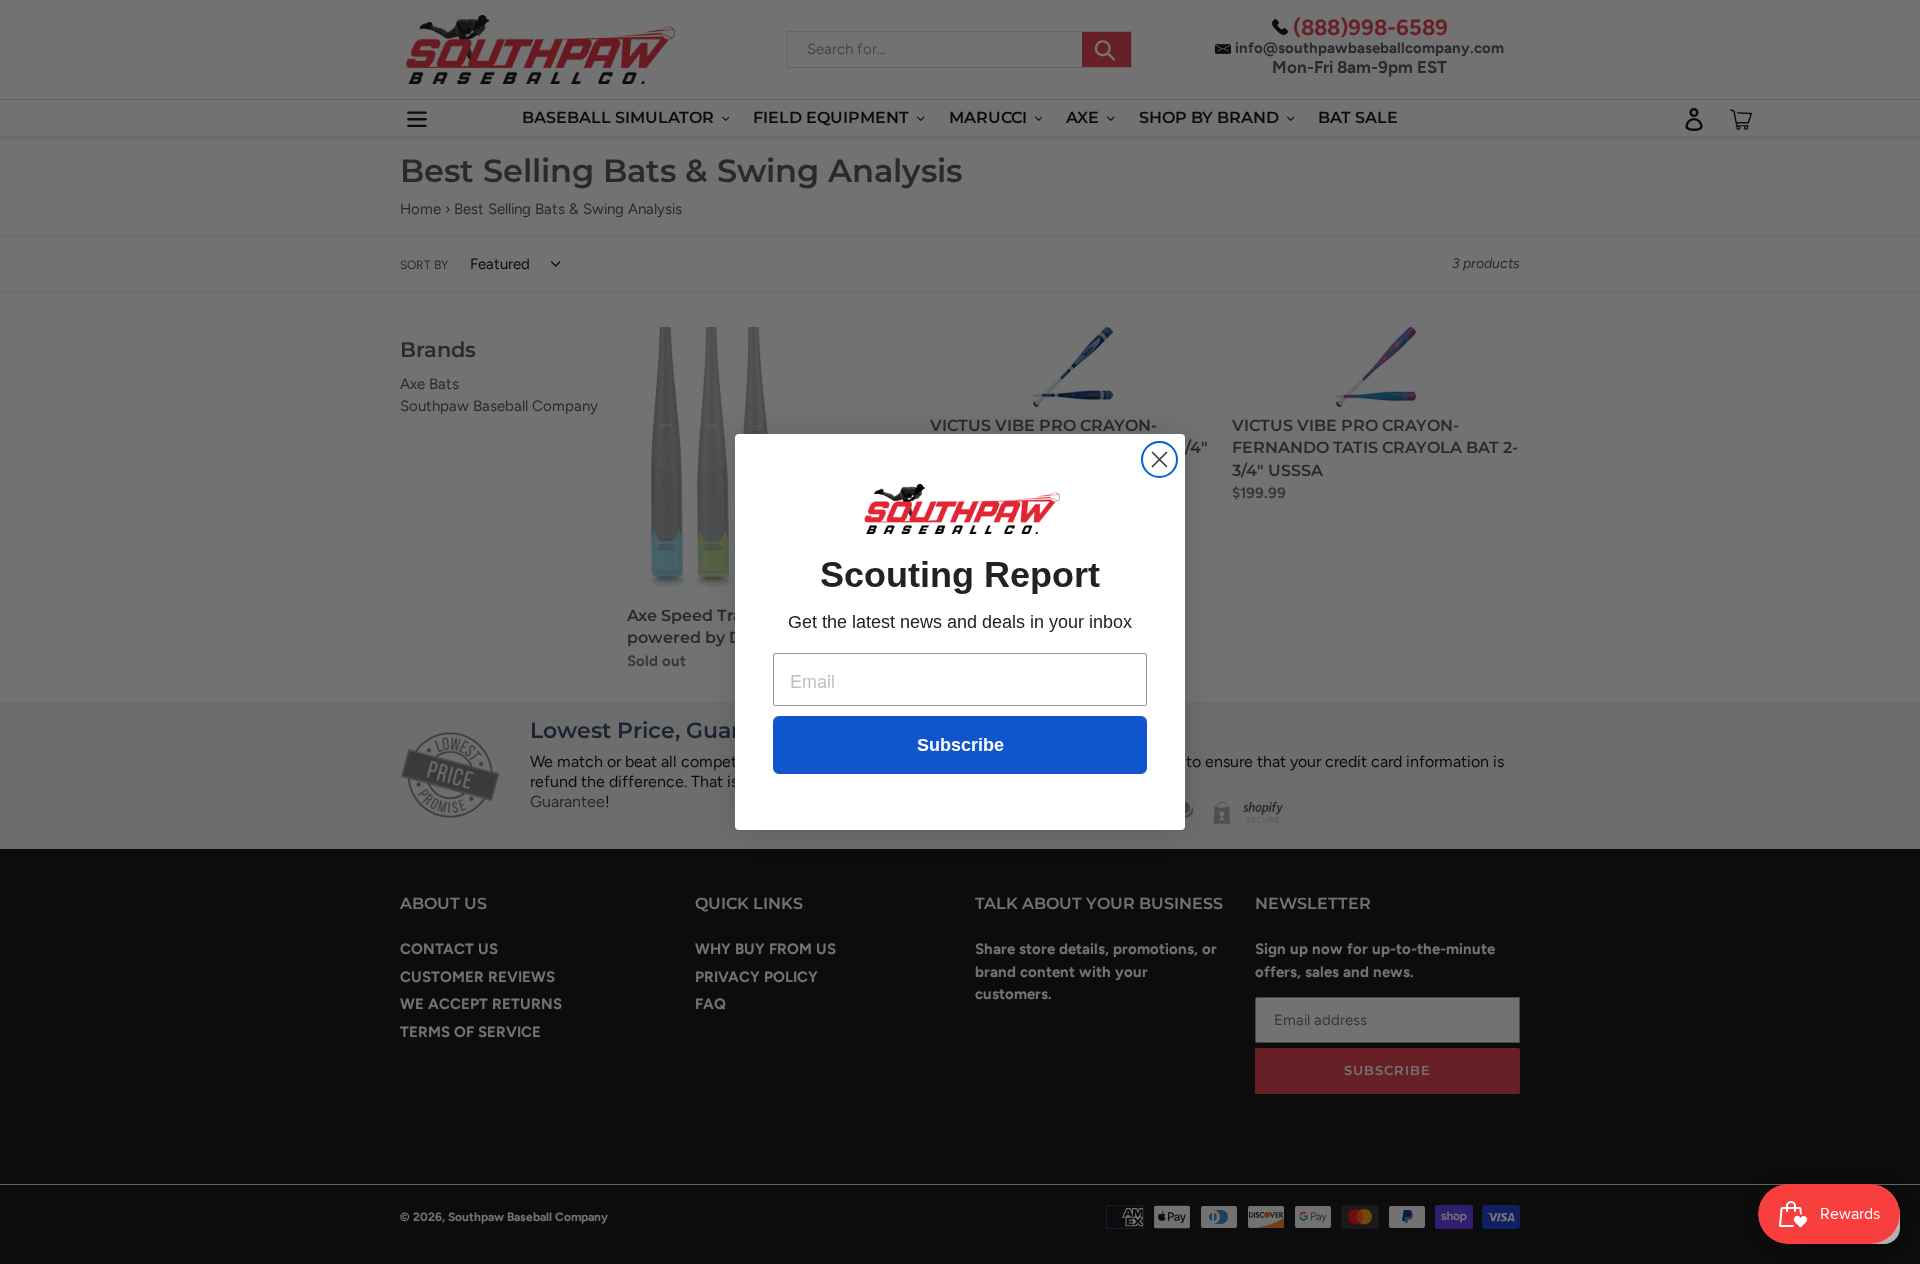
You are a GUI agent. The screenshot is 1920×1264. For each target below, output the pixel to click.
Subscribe (960, 745)
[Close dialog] (1159, 459)
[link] (960, 509)
